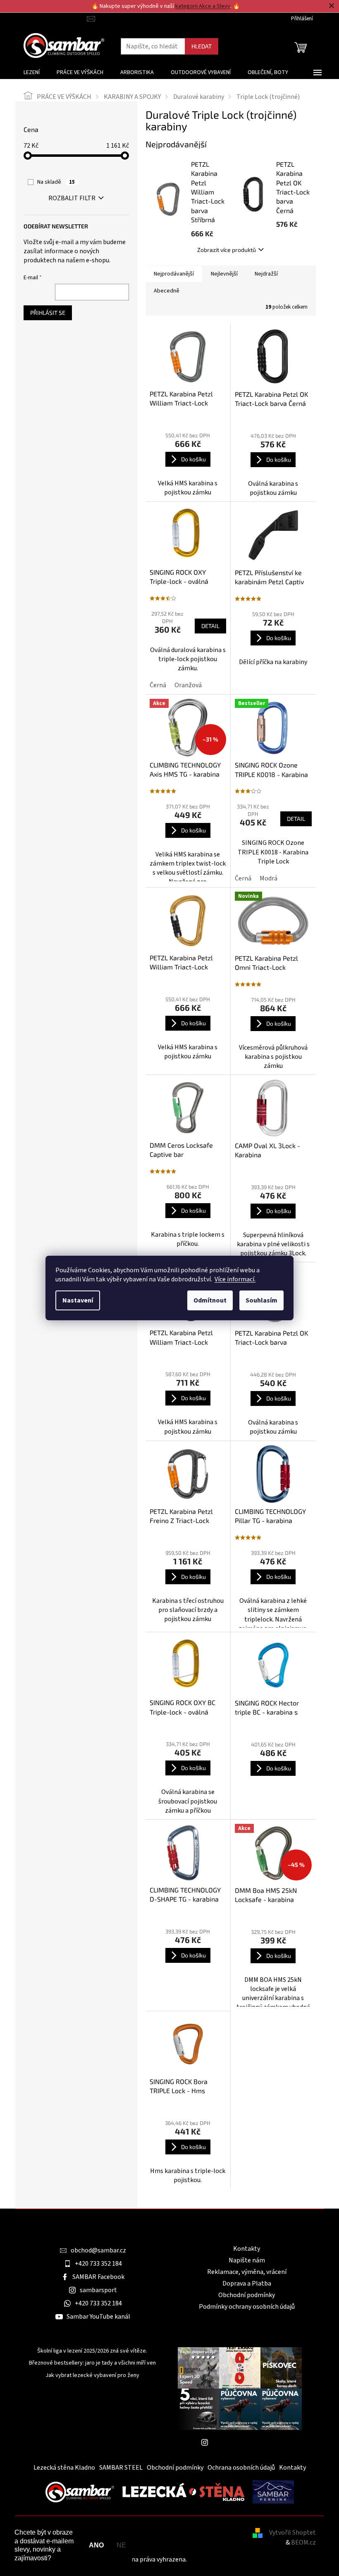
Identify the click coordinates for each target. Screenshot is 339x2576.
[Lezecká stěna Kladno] (183, 2492)
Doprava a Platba (247, 2283)
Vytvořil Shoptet (292, 2533)
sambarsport (98, 2290)
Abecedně (167, 291)
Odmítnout (210, 1300)
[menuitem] (32, 72)
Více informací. (235, 1279)
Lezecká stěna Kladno (64, 2468)
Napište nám (247, 2260)
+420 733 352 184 (98, 2264)
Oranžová (188, 685)
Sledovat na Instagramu (246, 2442)
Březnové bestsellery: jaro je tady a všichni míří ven (92, 2363)
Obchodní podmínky (247, 2295)
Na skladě (56, 182)
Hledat (202, 46)
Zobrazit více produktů (227, 250)
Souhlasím (261, 1300)
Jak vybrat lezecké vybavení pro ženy (92, 2376)
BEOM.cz (303, 2542)
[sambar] (80, 2492)
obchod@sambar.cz (98, 2250)
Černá (158, 685)
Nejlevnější (224, 274)
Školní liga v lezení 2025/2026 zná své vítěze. (92, 2351)
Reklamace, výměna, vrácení (247, 2272)
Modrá (269, 878)
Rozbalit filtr (72, 198)
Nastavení (78, 1300)
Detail (210, 626)
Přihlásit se (48, 313)
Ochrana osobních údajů (241, 2468)
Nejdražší (266, 274)
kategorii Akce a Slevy (203, 6)
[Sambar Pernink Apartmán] (273, 2492)
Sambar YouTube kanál (98, 2317)
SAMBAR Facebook (98, 2277)
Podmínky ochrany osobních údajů (247, 2307)
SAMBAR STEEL (121, 2468)
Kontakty (247, 2249)
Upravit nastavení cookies (224, 2559)
